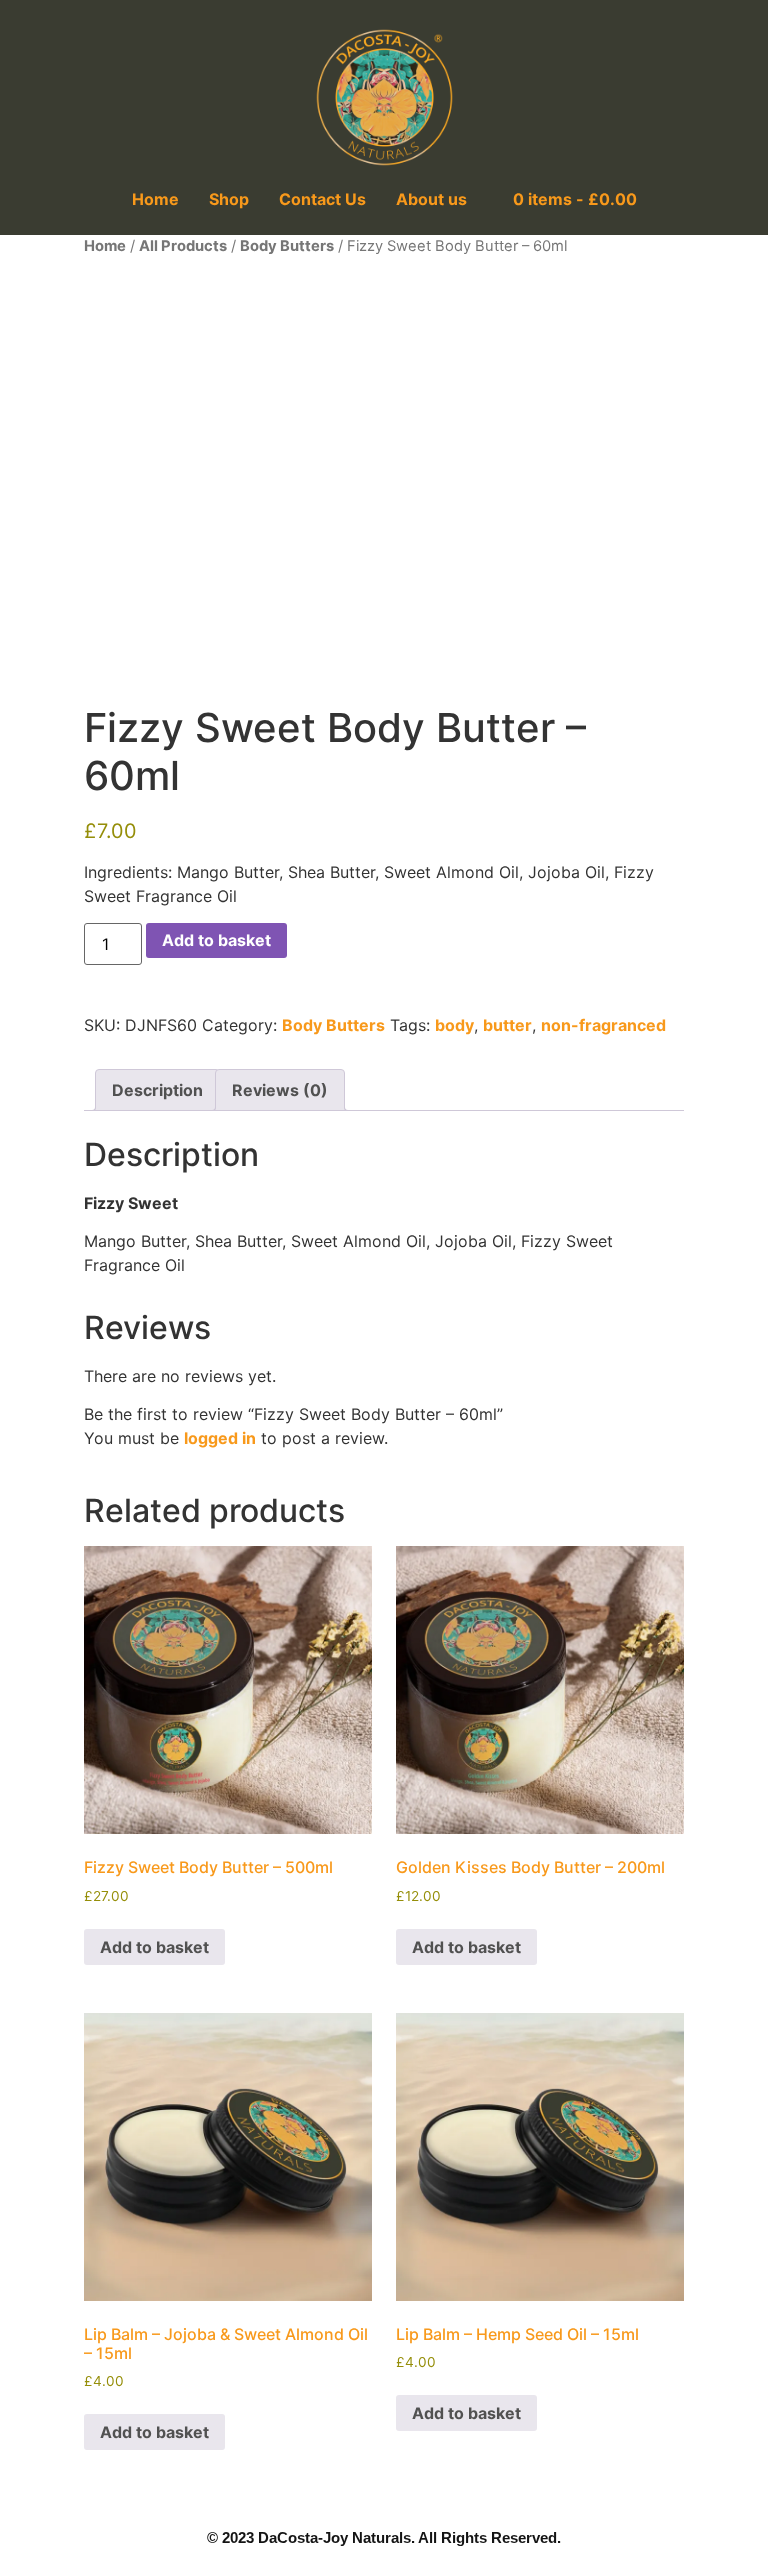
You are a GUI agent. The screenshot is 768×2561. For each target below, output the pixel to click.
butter (507, 1025)
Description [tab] (157, 1090)
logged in (220, 1438)
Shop (229, 199)
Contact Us (322, 199)
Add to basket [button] (154, 1947)
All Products (183, 246)
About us (431, 199)
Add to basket (216, 940)
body (454, 1025)
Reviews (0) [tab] (280, 1090)
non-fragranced (603, 1025)
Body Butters (287, 246)
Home (155, 199)
